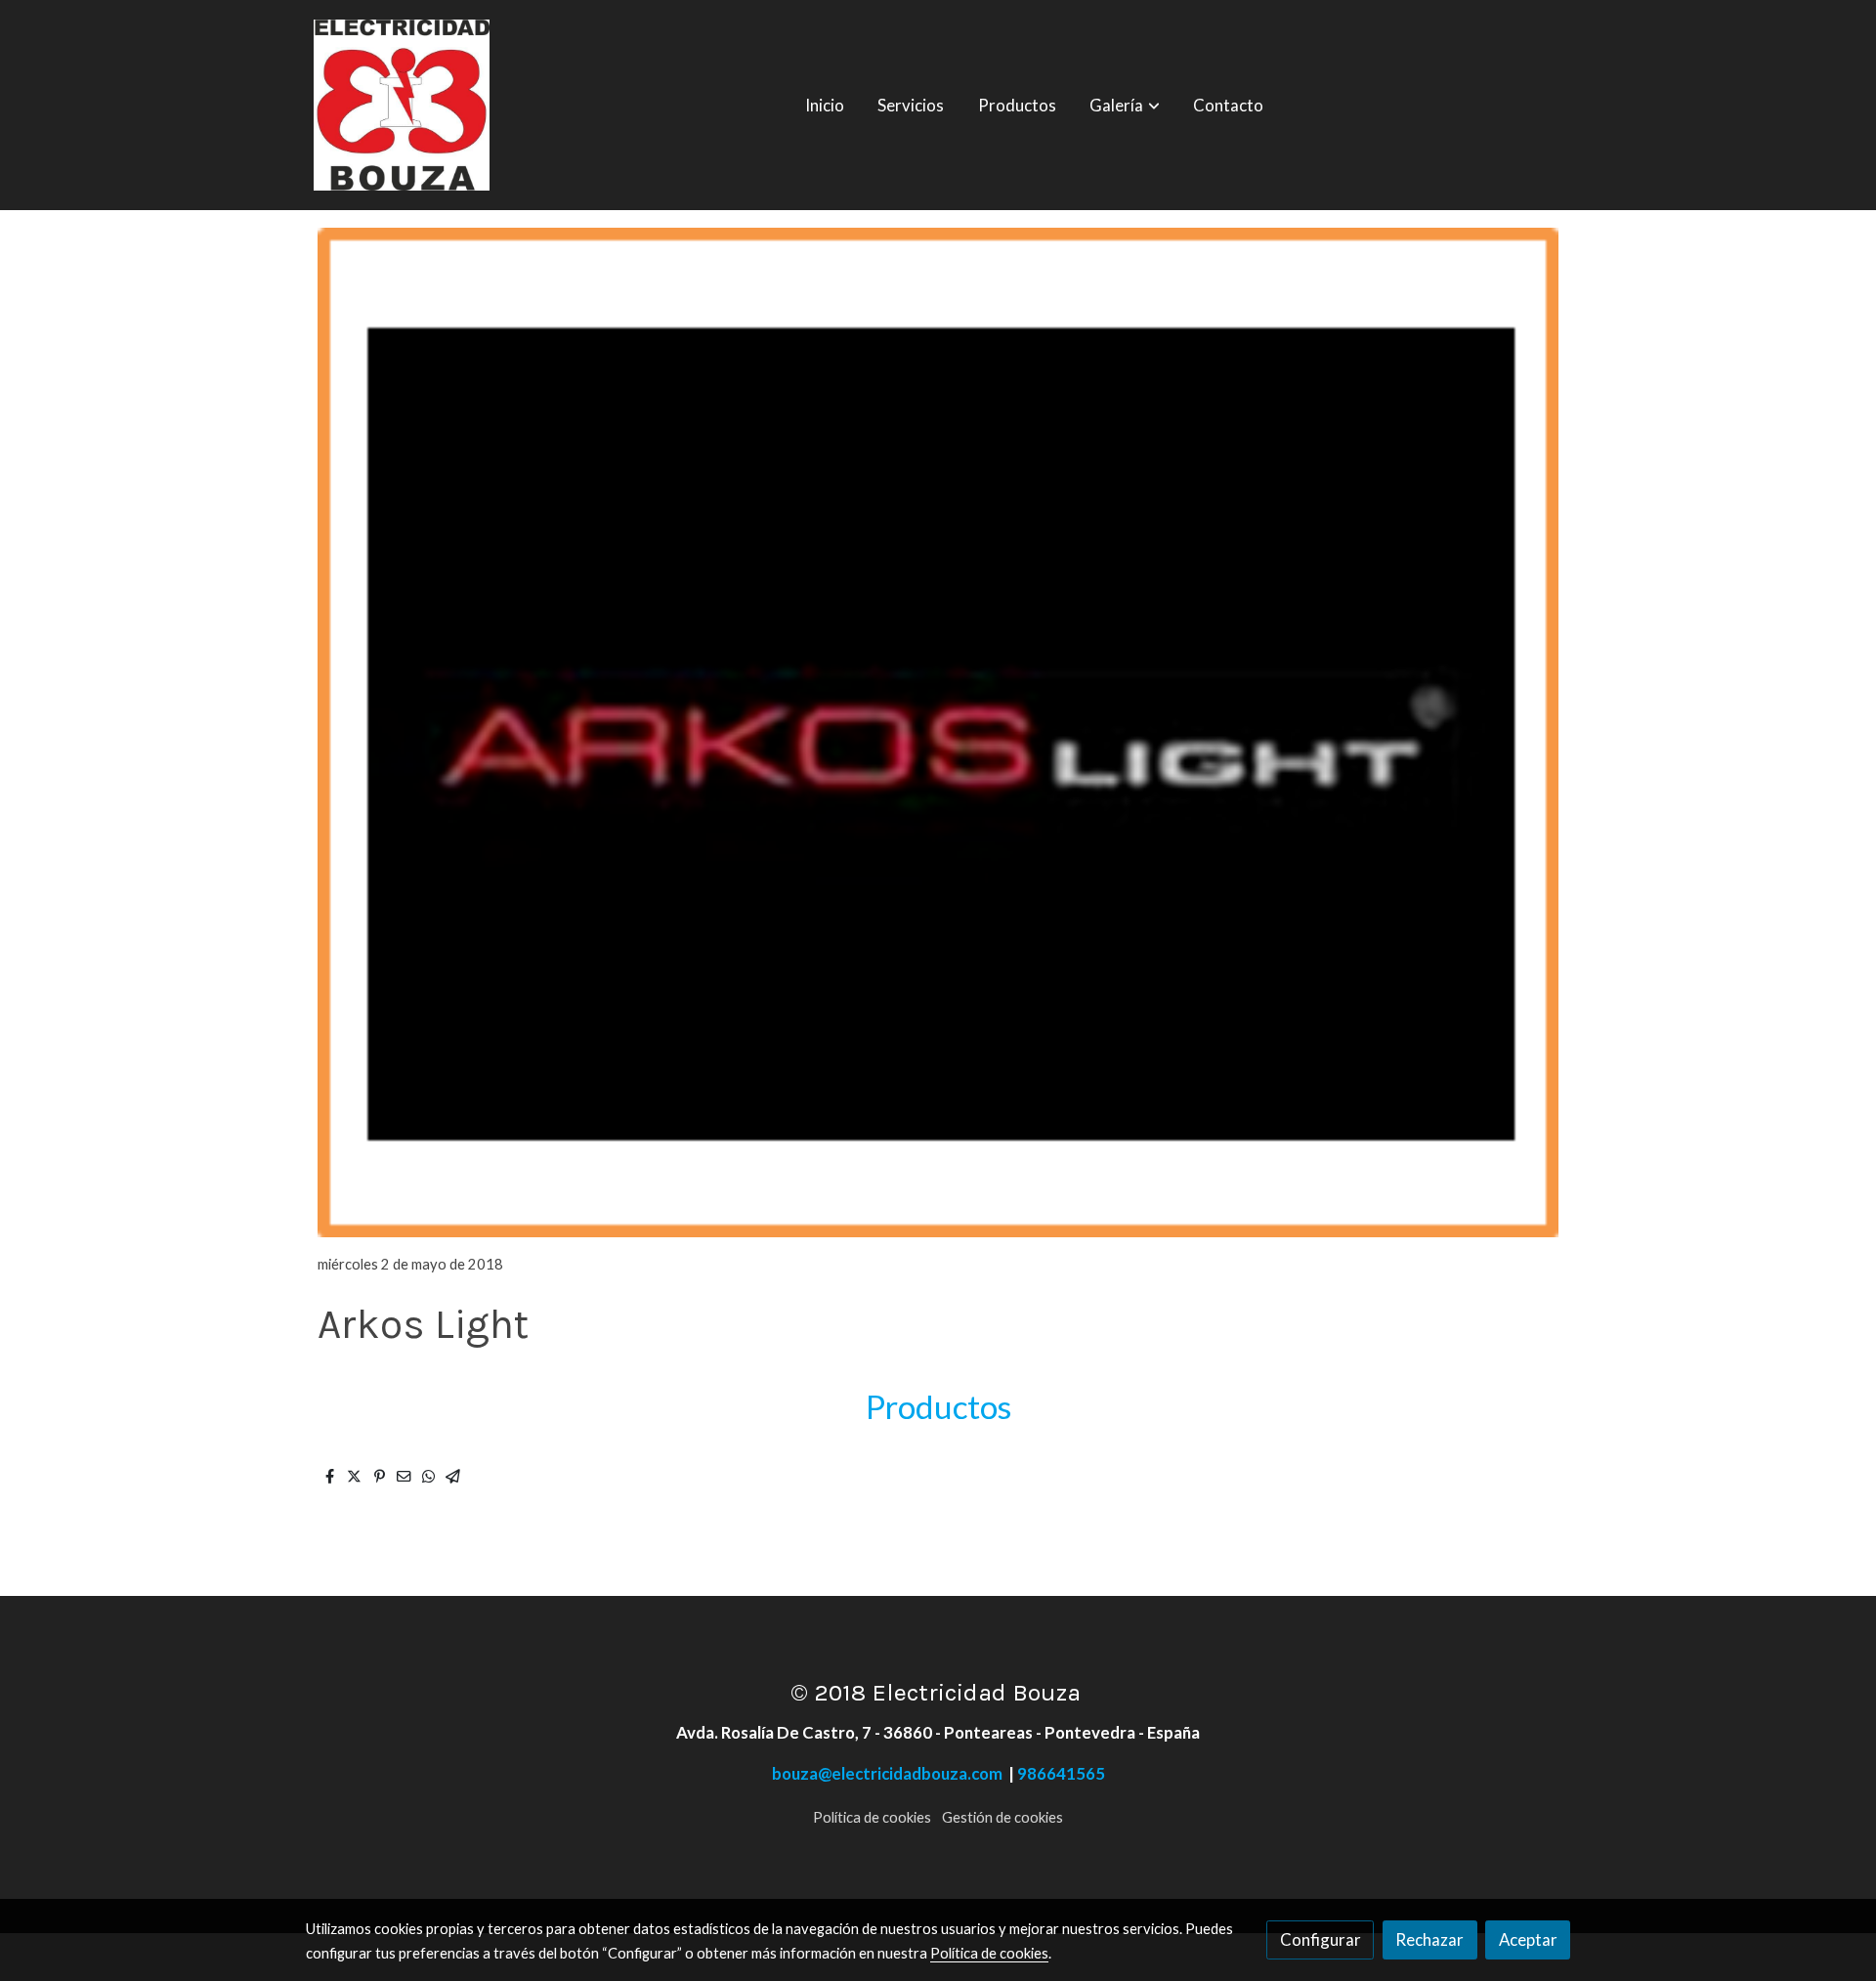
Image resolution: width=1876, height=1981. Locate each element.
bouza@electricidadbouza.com (890, 1773)
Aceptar (1528, 1939)
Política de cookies (872, 1817)
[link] (402, 105)
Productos (938, 1406)
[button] (1125, 106)
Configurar (1321, 1939)
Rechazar (1429, 1939)
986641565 (1061, 1773)
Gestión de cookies (1002, 1817)
